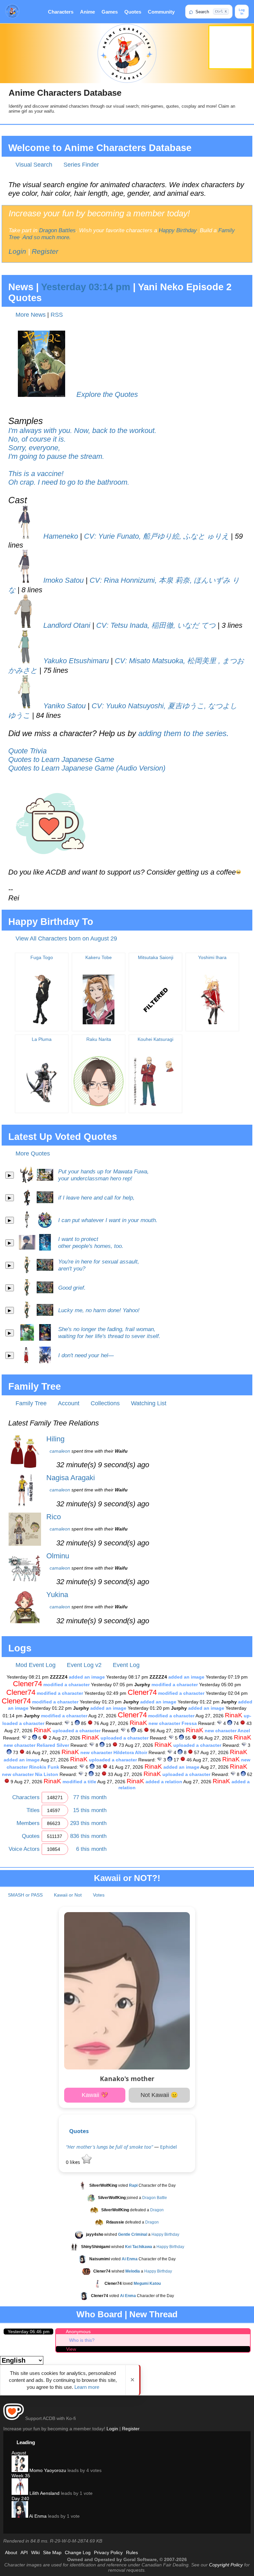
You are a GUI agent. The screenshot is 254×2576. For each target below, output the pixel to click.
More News (31, 315)
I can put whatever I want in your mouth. (108, 1220)
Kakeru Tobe (99, 957)
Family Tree (31, 1403)
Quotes (133, 12)
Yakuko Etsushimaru (75, 661)
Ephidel (169, 2147)
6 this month (91, 1849)
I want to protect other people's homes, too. (91, 1242)
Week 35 (21, 2476)
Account (69, 1403)
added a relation (164, 1782)
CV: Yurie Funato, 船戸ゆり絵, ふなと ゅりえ (157, 536)
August (19, 2453)
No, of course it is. (37, 439)
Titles (33, 1810)
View (71, 2349)
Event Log (126, 1665)
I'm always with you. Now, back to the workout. (82, 430)
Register (45, 251)
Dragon (157, 2210)
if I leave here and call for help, (96, 1198)
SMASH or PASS (25, 1895)
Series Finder (81, 165)
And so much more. (47, 237)
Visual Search (34, 165)
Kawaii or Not (68, 1895)
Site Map (52, 2552)
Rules (132, 2552)
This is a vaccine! (36, 474)
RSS (57, 315)
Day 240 (20, 2498)
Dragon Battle (155, 2198)
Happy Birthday (178, 230)
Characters (61, 12)
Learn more (87, 2387)
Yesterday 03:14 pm (86, 287)
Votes (99, 1895)
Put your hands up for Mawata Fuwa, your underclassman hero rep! (104, 1175)
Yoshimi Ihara (212, 957)
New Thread (153, 2314)
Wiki (35, 2552)
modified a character (66, 1685)
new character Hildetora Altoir (114, 1752)
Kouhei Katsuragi (155, 1039)
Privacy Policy (108, 2552)
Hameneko (60, 536)
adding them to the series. (184, 733)
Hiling (55, 1439)
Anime (87, 12)
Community (161, 12)
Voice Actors (24, 1849)
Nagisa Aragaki (71, 1478)
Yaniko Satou (63, 706)
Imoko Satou (63, 580)
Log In (242, 12)
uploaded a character (77, 1731)
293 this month (88, 1823)
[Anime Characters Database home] (12, 12)
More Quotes (33, 1154)
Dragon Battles (57, 230)
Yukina (57, 1595)
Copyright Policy (226, 2565)
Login (17, 251)
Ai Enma (37, 2516)
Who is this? (82, 2340)
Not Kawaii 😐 (159, 2095)
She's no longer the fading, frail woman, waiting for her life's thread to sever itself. (109, 1333)
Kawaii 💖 (95, 2095)
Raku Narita (99, 1039)
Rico (54, 1517)
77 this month (90, 1797)
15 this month (90, 1810)
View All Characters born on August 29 (66, 939)
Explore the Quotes (107, 394)
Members (28, 1823)
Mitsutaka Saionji (156, 957)
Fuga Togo (42, 957)
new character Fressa (173, 1723)
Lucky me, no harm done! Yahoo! (99, 1310)
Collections (105, 1403)
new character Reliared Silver (36, 1745)
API (24, 2552)
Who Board (99, 2314)
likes (74, 2162)
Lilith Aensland (44, 2493)
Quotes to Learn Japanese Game (61, 759)
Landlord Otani (66, 625)
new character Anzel (227, 1731)
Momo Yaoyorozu (47, 2470)
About (11, 2552)
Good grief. (72, 1288)
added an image (87, 1677)
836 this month (88, 1836)
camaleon (60, 1451)
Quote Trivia (27, 751)
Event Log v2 (84, 1665)
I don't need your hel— (86, 1355)
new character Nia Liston (30, 1774)
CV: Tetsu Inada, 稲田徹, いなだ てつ (156, 625)
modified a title (79, 1782)
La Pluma (42, 1039)
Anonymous (78, 2332)
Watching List (149, 1403)
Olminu (58, 1556)
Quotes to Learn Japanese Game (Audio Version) (87, 768)
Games (110, 12)
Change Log (78, 2552)
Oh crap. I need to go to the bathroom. (69, 482)
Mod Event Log (36, 1665)
